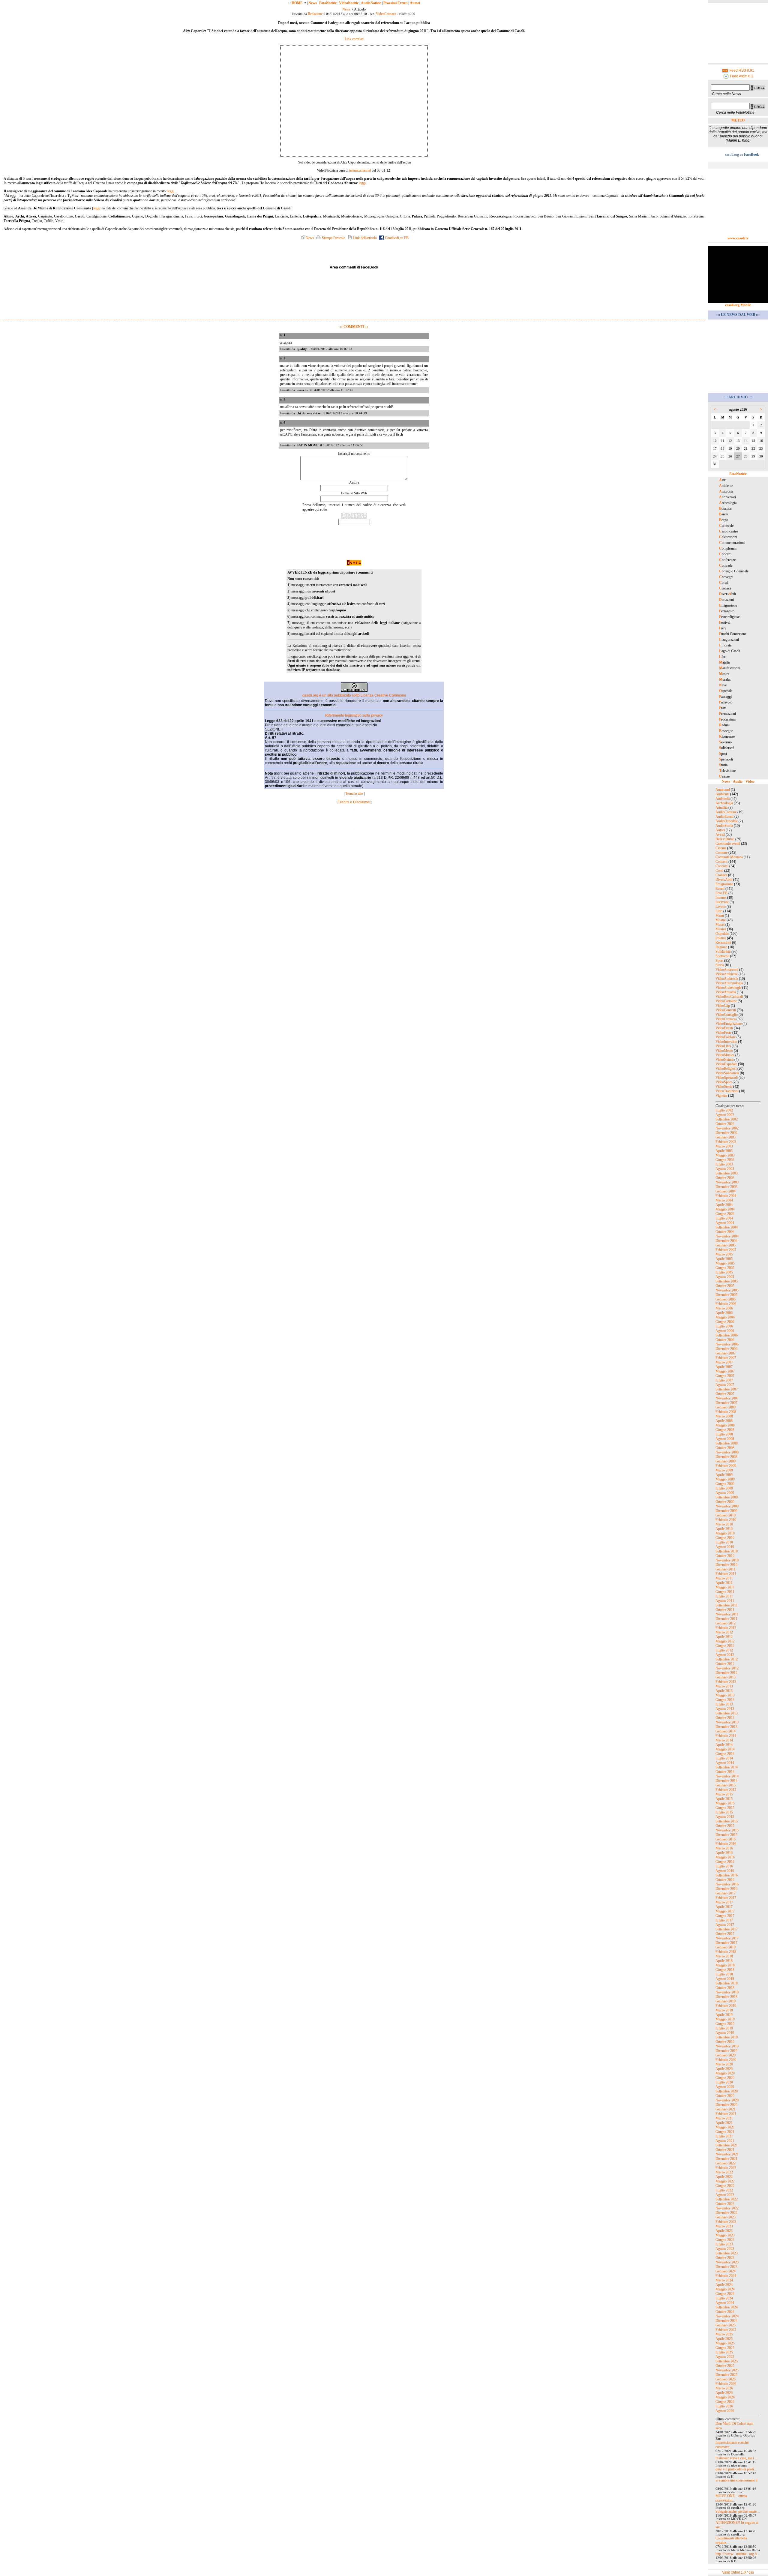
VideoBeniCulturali (729, 997)
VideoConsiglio (727, 1015)
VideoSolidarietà (727, 1073)
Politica (721, 938)
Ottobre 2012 (725, 1664)
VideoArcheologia (728, 988)
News (313, 3)
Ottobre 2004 (725, 1232)
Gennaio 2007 (726, 1353)
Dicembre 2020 (726, 2105)
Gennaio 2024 (726, 2271)
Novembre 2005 (727, 1290)
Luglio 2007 (724, 1380)
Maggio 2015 (725, 1803)
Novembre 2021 (727, 2154)
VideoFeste (723, 1033)
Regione (721, 947)
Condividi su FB (396, 238)
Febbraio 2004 (726, 1196)
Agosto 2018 (725, 1979)
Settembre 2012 (727, 1659)
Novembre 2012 (727, 1668)
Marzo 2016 (724, 1848)
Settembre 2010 (727, 1551)
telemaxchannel (360, 170)
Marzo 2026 (724, 2388)
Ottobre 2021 (725, 2150)
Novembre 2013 (727, 1722)
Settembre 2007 (727, 1389)
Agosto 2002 (725, 1115)
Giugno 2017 (725, 1916)
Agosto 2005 (725, 1277)
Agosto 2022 (725, 2195)
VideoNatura (724, 1060)
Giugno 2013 (725, 1700)
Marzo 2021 (724, 2118)
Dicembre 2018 (726, 1997)
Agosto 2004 (725, 1223)
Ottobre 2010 (725, 1556)
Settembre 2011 (727, 1605)
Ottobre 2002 (725, 1124)
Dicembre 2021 (726, 2159)
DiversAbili (724, 880)
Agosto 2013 (725, 1709)
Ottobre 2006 (725, 1340)
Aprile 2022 (724, 2177)
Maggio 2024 (725, 2289)
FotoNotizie (328, 3)
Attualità (721, 808)
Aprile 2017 (724, 1907)
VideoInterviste (726, 1042)
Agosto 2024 (725, 2303)
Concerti (721, 862)
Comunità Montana (729, 857)
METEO (738, 120)
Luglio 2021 (724, 2136)
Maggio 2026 (725, 2397)
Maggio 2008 (725, 1425)
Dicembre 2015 (726, 1835)
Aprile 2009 (724, 1475)
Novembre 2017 (727, 1938)
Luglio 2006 (724, 1326)
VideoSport (724, 1082)
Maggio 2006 (725, 1317)
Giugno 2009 (725, 1484)
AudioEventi (724, 817)
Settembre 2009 (727, 1497)
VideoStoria (724, 1087)
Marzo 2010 (724, 1524)
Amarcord (723, 790)
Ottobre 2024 (725, 2312)
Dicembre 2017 (726, 1943)
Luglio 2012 (724, 1650)
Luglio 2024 (724, 2298)
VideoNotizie (349, 3)
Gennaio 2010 (726, 1515)
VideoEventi (724, 1028)
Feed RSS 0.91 (741, 70)
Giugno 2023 (725, 2240)
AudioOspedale (727, 821)
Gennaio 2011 (726, 1569)
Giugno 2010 (725, 1538)
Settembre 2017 (727, 1929)
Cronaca (721, 875)
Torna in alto (354, 793)
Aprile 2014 (724, 1745)
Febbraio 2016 (726, 1844)
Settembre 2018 (727, 1983)
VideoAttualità (726, 992)
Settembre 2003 (727, 1173)
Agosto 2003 (725, 1169)
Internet (721, 898)
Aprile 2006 (724, 1313)
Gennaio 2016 (726, 1839)
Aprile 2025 (724, 2339)
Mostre (721, 920)
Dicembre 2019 (726, 2051)
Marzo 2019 (724, 2010)
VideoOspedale (726, 1064)
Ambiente (722, 794)
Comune (721, 853)
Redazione (315, 14)
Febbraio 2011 (726, 1574)
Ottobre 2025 (725, 2366)
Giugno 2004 (725, 1214)
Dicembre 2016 (726, 1889)
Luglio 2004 (724, 1218)
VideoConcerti (726, 1010)
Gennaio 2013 (726, 1677)
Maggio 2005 (725, 1263)
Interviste (722, 902)
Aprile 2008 (724, 1421)
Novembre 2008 (727, 1452)
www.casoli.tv (738, 238)
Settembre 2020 (727, 2091)
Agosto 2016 (725, 1871)
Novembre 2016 (727, 1884)
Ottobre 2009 (725, 1502)
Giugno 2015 (725, 1808)
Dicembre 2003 (726, 1187)
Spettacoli (722, 956)
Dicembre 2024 (726, 2321)
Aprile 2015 (724, 1799)
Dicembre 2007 (726, 1403)
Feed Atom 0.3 (741, 76)
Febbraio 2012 (726, 1628)
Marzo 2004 (724, 1200)
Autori (415, 3)
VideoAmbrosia (727, 979)
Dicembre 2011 (726, 1619)
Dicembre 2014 (726, 1781)
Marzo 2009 (724, 1470)
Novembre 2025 (727, 2370)
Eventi (720, 889)
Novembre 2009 (727, 1506)
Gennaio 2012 (726, 1623)
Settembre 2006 (727, 1335)
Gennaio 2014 (726, 1731)
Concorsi (722, 866)
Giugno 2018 (725, 1970)
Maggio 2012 (725, 1641)
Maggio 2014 (725, 1749)
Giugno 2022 (725, 2186)
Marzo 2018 (724, 1956)
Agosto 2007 (725, 1385)
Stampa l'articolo (333, 238)
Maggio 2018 (725, 1965)
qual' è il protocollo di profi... (736, 2469)
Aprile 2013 (724, 1691)
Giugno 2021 (725, 2132)
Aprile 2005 (724, 1259)
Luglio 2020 (724, 2082)
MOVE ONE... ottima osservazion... (731, 2498)
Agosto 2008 (725, 1439)
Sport (719, 961)
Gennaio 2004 (726, 1191)
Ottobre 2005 (725, 1286)
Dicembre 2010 (726, 1565)
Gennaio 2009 (726, 1461)
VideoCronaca (386, 14)
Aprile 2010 (724, 1529)
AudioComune (726, 812)
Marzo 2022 (724, 2172)
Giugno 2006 (725, 1322)
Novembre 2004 (727, 1236)
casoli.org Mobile (738, 305)
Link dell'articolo (364, 238)
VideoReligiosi (726, 1069)
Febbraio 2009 (726, 1466)
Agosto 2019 (725, 2033)
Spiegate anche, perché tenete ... (738, 2512)
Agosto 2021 (725, 2141)
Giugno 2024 (725, 2294)
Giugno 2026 (725, 2402)
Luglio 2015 (724, 1812)
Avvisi (720, 835)
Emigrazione (724, 884)
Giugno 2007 (725, 1376)
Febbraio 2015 (726, 1790)
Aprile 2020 (724, 2069)
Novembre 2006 (727, 1344)
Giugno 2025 (725, 2348)
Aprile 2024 (724, 2285)
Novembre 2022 (727, 2208)
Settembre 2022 (727, 2199)
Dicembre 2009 (726, 1511)
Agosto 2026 (725, 2411)
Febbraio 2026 (726, 2384)
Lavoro (721, 907)
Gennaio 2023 (726, 2217)
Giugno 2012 (725, 1646)
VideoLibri (723, 1046)
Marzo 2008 (724, 1416)
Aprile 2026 (724, 2393)
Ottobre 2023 (725, 2258)
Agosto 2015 (725, 1817)
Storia (720, 965)
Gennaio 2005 (726, 1245)
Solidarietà (723, 952)
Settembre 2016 (727, 1875)
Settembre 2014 (727, 1767)
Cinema (721, 848)
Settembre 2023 (727, 2253)
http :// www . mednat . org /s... (738, 2554)
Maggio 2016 (725, 1857)
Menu (720, 916)
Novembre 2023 (727, 2262)
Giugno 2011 (725, 1592)
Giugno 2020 (725, 2078)
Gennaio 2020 (726, 2055)
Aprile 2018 (724, 1961)
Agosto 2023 (725, 2249)
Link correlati (354, 39)
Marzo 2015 (724, 1794)
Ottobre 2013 (725, 1718)
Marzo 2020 (724, 2064)
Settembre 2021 (727, 2145)
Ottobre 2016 (725, 1880)
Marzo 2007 (724, 1362)
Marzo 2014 (724, 1740)
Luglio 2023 (724, 2244)
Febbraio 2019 (726, 2006)
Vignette (721, 1096)
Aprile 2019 (724, 2015)
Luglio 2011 (724, 1596)
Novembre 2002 (727, 1128)
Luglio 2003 (724, 1164)
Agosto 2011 (725, 1601)
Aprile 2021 (724, 2123)
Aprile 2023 (724, 2231)
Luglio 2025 (724, 2352)
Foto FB (721, 893)
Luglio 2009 (724, 1488)
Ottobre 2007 (725, 1394)
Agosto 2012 (725, 1655)
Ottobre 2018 (725, 1988)
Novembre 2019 (727, 2046)
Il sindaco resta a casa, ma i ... (736, 2458)
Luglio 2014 (724, 1758)
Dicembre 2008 (726, 1457)
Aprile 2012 (724, 1637)
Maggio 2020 (725, 2073)
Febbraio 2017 (726, 1898)
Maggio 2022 (725, 2181)
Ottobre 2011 (725, 1610)
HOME (297, 3)
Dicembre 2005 (726, 1295)
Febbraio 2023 (726, 2222)
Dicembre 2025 (726, 2375)
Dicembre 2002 (726, 1133)
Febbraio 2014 (726, 1736)
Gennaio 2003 (726, 1137)
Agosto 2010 (725, 1547)
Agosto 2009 (725, 1493)
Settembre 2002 (727, 1119)
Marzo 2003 (724, 1146)
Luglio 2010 (724, 1542)
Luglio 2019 (724, 2028)
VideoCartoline (726, 1001)
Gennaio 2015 (726, 1785)
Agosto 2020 (725, 2087)
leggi (362, 183)
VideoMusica (725, 1055)
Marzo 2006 (724, 1308)
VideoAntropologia (729, 983)
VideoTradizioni (727, 1091)
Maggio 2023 (725, 2235)
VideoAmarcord (727, 970)
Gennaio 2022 (726, 2163)
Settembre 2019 (727, 2037)
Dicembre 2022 (726, 2213)
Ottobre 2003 (725, 1178)
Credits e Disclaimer (354, 802)
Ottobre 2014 (725, 1772)
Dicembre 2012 (726, 1673)
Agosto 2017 (725, 1925)
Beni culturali (725, 839)
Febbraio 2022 (726, 2168)
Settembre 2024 (727, 2307)
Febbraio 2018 (726, 1952)
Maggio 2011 (725, 1587)
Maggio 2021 (725, 2127)
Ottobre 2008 (725, 1448)
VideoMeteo (724, 1051)
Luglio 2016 (724, 1866)
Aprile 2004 (724, 1205)
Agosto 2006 (725, 1331)
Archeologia (724, 803)
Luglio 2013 (724, 1704)
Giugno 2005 (725, 1268)
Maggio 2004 (725, 1209)
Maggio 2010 (725, 1533)
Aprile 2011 (724, 1583)
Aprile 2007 (724, 1367)
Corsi (719, 871)
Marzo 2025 (724, 2334)
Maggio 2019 (725, 2019)
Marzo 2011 (724, 1578)
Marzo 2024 (724, 2280)
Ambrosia (723, 799)
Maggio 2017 (725, 1911)
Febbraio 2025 (726, 2330)
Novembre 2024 (727, 2316)
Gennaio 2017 (726, 1893)
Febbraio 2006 (726, 1304)
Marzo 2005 (724, 1254)
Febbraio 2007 (726, 1358)
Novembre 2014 (727, 1776)
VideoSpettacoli (727, 1078)
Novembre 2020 (727, 2100)
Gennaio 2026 (726, 2379)
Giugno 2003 (725, 1160)
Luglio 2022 (724, 2190)
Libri (719, 911)
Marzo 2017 (724, 1902)
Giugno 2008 (725, 1430)
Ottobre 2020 (725, 2096)
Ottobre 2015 (725, 1826)
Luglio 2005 (724, 1272)
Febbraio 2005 (726, 1250)
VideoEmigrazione (729, 1024)
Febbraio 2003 (726, 1142)
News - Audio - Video (738, 781)
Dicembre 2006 (726, 1349)
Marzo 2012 (724, 1632)
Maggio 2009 (725, 1479)
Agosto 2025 (725, 2357)
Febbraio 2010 (726, 1520)
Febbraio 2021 (726, 2114)
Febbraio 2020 (726, 2060)
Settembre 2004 (727, 1227)
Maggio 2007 (725, 1371)
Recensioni (723, 943)
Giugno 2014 (725, 1754)
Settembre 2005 (727, 1281)
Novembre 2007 (727, 1398)
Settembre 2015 (727, 1821)
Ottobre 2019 (725, 2042)
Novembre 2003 (727, 1182)
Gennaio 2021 (726, 2109)
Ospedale (722, 934)
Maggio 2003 (725, 1155)
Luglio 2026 (724, 2406)
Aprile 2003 (724, 1151)
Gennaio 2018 (726, 1947)
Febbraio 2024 (726, 2276)
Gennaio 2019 (726, 2001)
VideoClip (723, 1006)
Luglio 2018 (724, 1974)
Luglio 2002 (724, 1110)
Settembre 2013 (727, 1713)
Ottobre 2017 (725, 1934)
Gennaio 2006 (726, 1299)
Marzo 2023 (724, 2226)
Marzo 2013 (724, 1686)
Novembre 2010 (727, 1560)
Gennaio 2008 (726, 1407)
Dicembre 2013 (726, 1727)
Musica (721, 929)
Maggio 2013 (725, 1695)
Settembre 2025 (727, 2361)
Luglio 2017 (724, 1920)
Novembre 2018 (727, 1992)
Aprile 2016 (724, 1853)
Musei (720, 925)
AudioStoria (724, 826)
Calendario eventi (728, 844)
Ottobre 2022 (725, 2204)
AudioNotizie (371, 3)
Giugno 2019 (725, 2024)
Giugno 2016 (725, 1862)
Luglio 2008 (724, 1434)
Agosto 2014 (725, 1763)
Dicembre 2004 (726, 1241)
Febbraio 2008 (726, 1412)
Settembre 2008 (727, 1443)
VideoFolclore (726, 1037)
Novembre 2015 (727, 1830)
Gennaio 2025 (726, 2325)
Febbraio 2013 (726, 1682)
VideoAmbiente (727, 974)
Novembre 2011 (727, 1614)
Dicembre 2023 (726, 2267)
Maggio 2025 (725, 2343)
